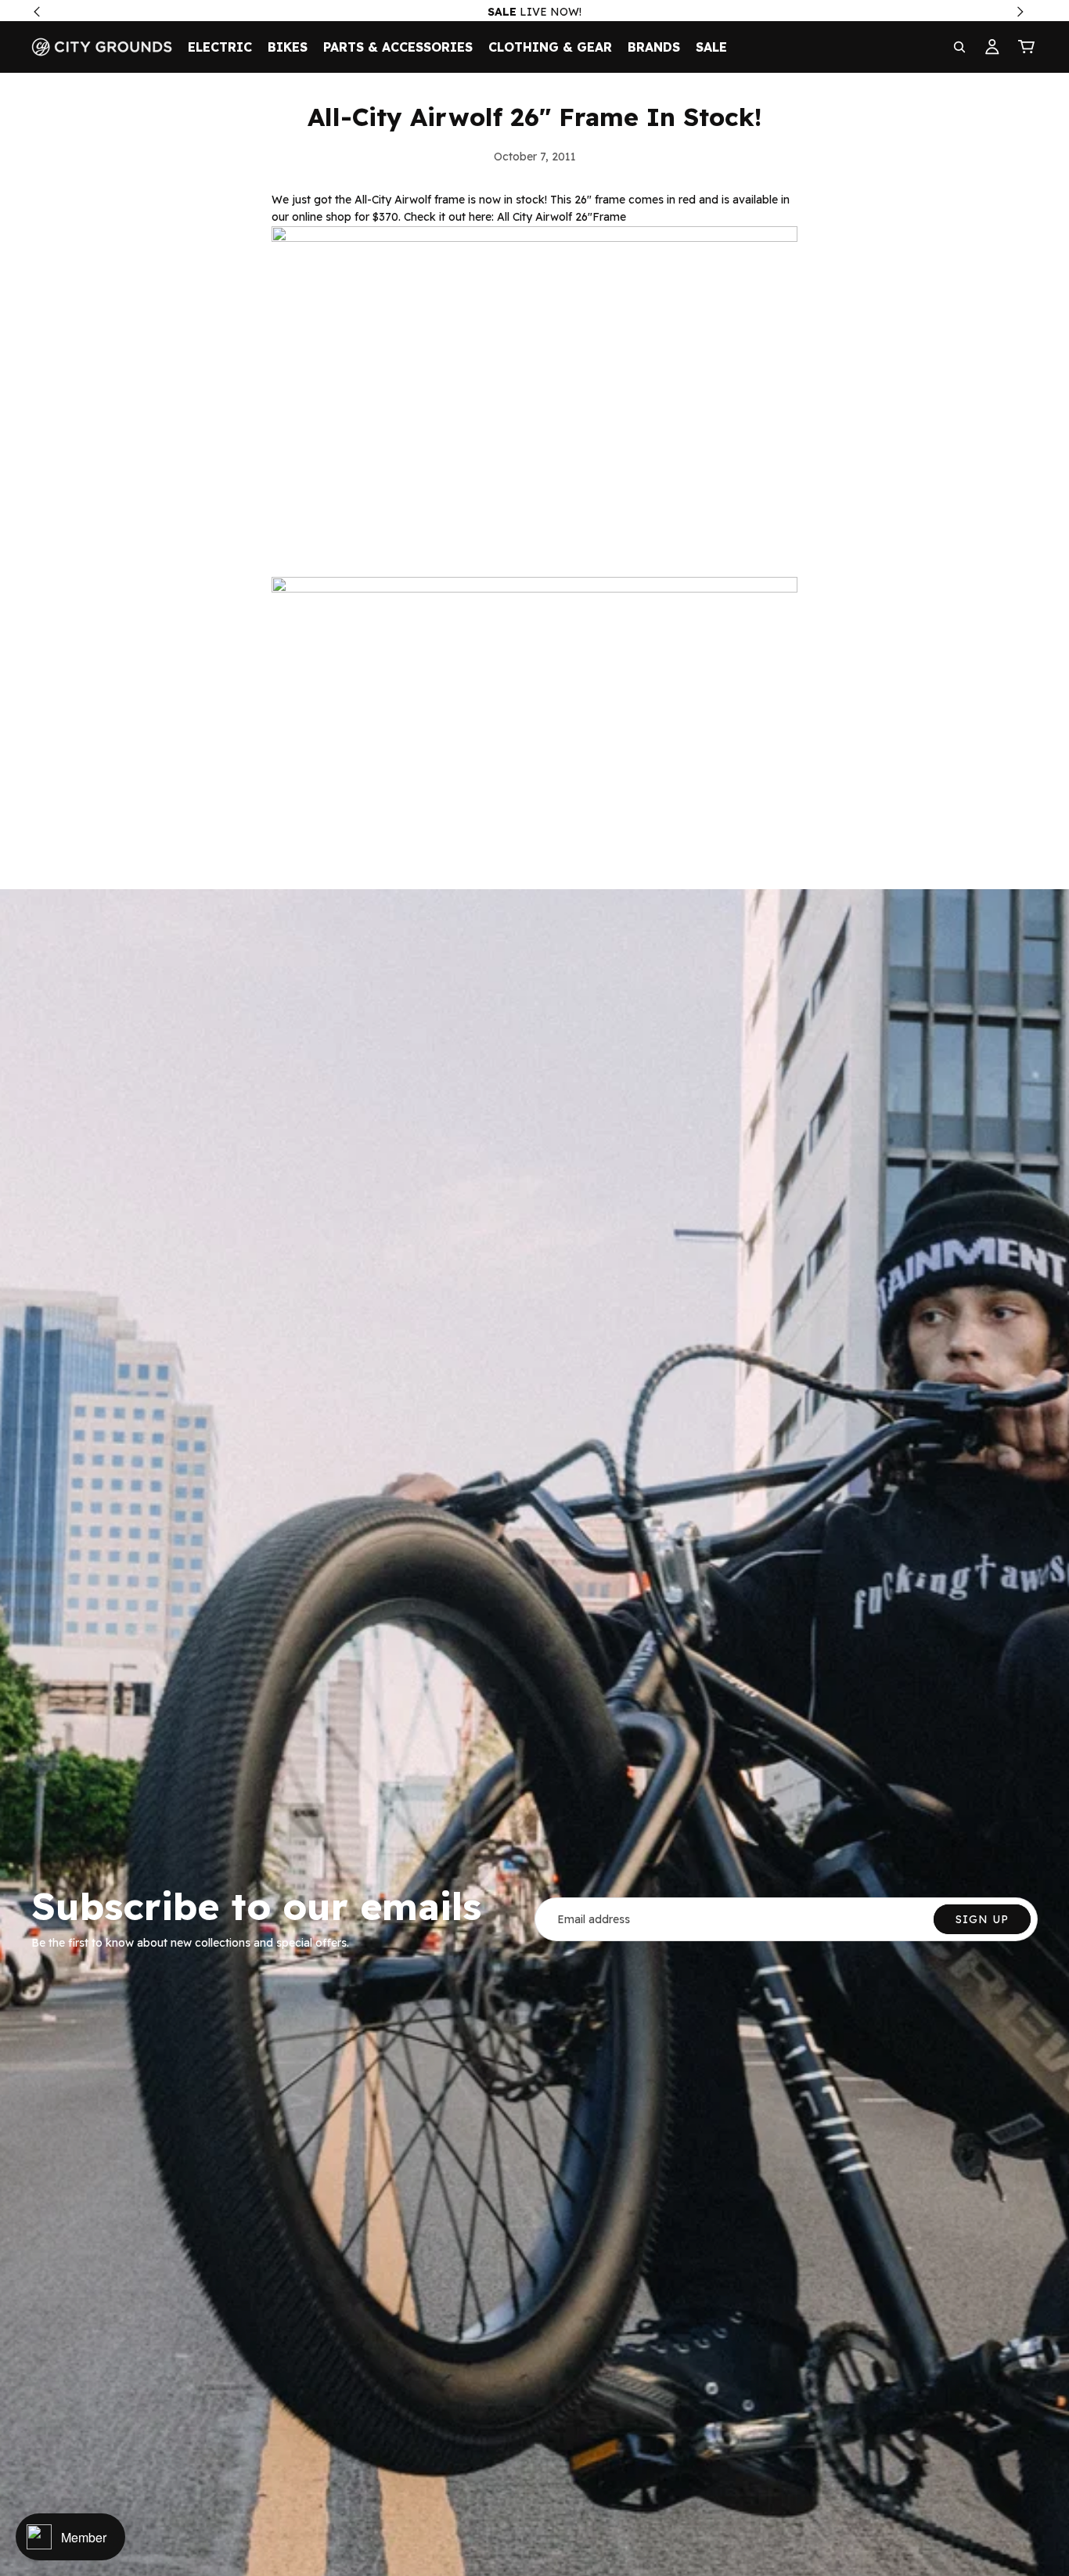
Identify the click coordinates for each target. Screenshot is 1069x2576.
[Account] (992, 47)
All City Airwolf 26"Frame (561, 217)
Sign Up (982, 1919)
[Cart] (1027, 47)
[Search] (959, 47)
